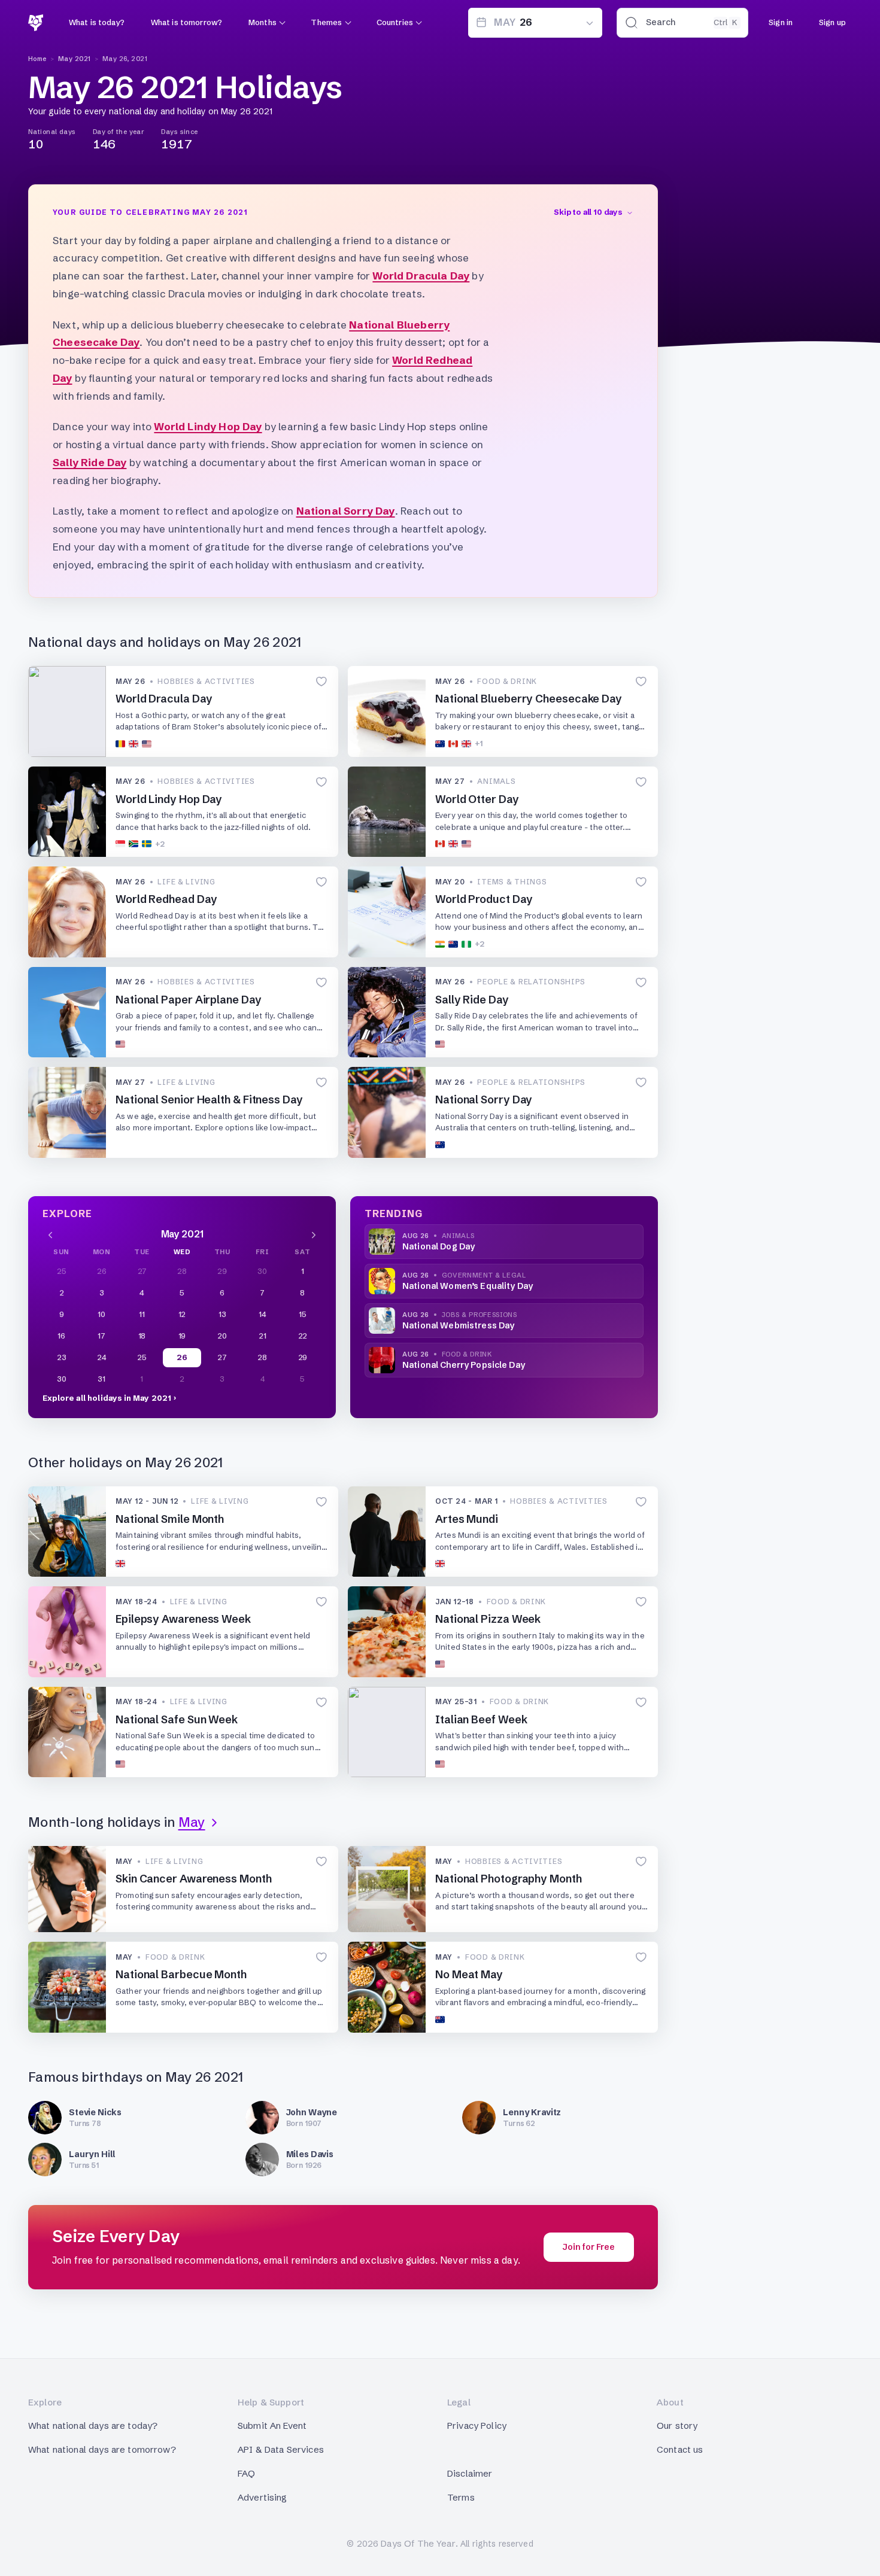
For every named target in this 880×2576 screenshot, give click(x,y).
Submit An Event (272, 2426)
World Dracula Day (421, 276)
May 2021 (75, 59)
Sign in (781, 22)
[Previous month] (50, 1234)
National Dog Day (439, 1246)
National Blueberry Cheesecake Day (529, 699)
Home (37, 59)
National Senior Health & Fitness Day (209, 1100)
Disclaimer (470, 2473)
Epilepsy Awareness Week (183, 1619)
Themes (326, 22)
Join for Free (589, 2247)
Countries (395, 22)
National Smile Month (170, 1519)
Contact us (680, 2449)
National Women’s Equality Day (468, 1286)
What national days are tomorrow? (102, 2449)
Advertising (263, 2497)
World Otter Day (477, 799)
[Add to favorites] (321, 682)
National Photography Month (509, 1879)
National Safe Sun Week (177, 1719)
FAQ (246, 2473)
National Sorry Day (346, 511)
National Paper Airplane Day (189, 1000)
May (192, 1822)
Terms (461, 2497)
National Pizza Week (489, 1619)
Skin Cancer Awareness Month (194, 1879)
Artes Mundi (467, 1519)
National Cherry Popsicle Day (464, 1365)
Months (263, 22)
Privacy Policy (477, 2426)
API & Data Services (281, 2449)
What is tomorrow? (186, 22)
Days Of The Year (418, 2543)
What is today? (97, 22)
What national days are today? (93, 2426)
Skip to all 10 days (588, 212)
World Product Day (484, 899)
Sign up (832, 22)
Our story (677, 2426)
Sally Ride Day (89, 462)
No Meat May (469, 1974)
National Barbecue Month (181, 1974)
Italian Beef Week (481, 1719)
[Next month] (314, 1234)
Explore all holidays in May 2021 (107, 1398)
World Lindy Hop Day (208, 426)
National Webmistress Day (458, 1325)
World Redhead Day (166, 899)
